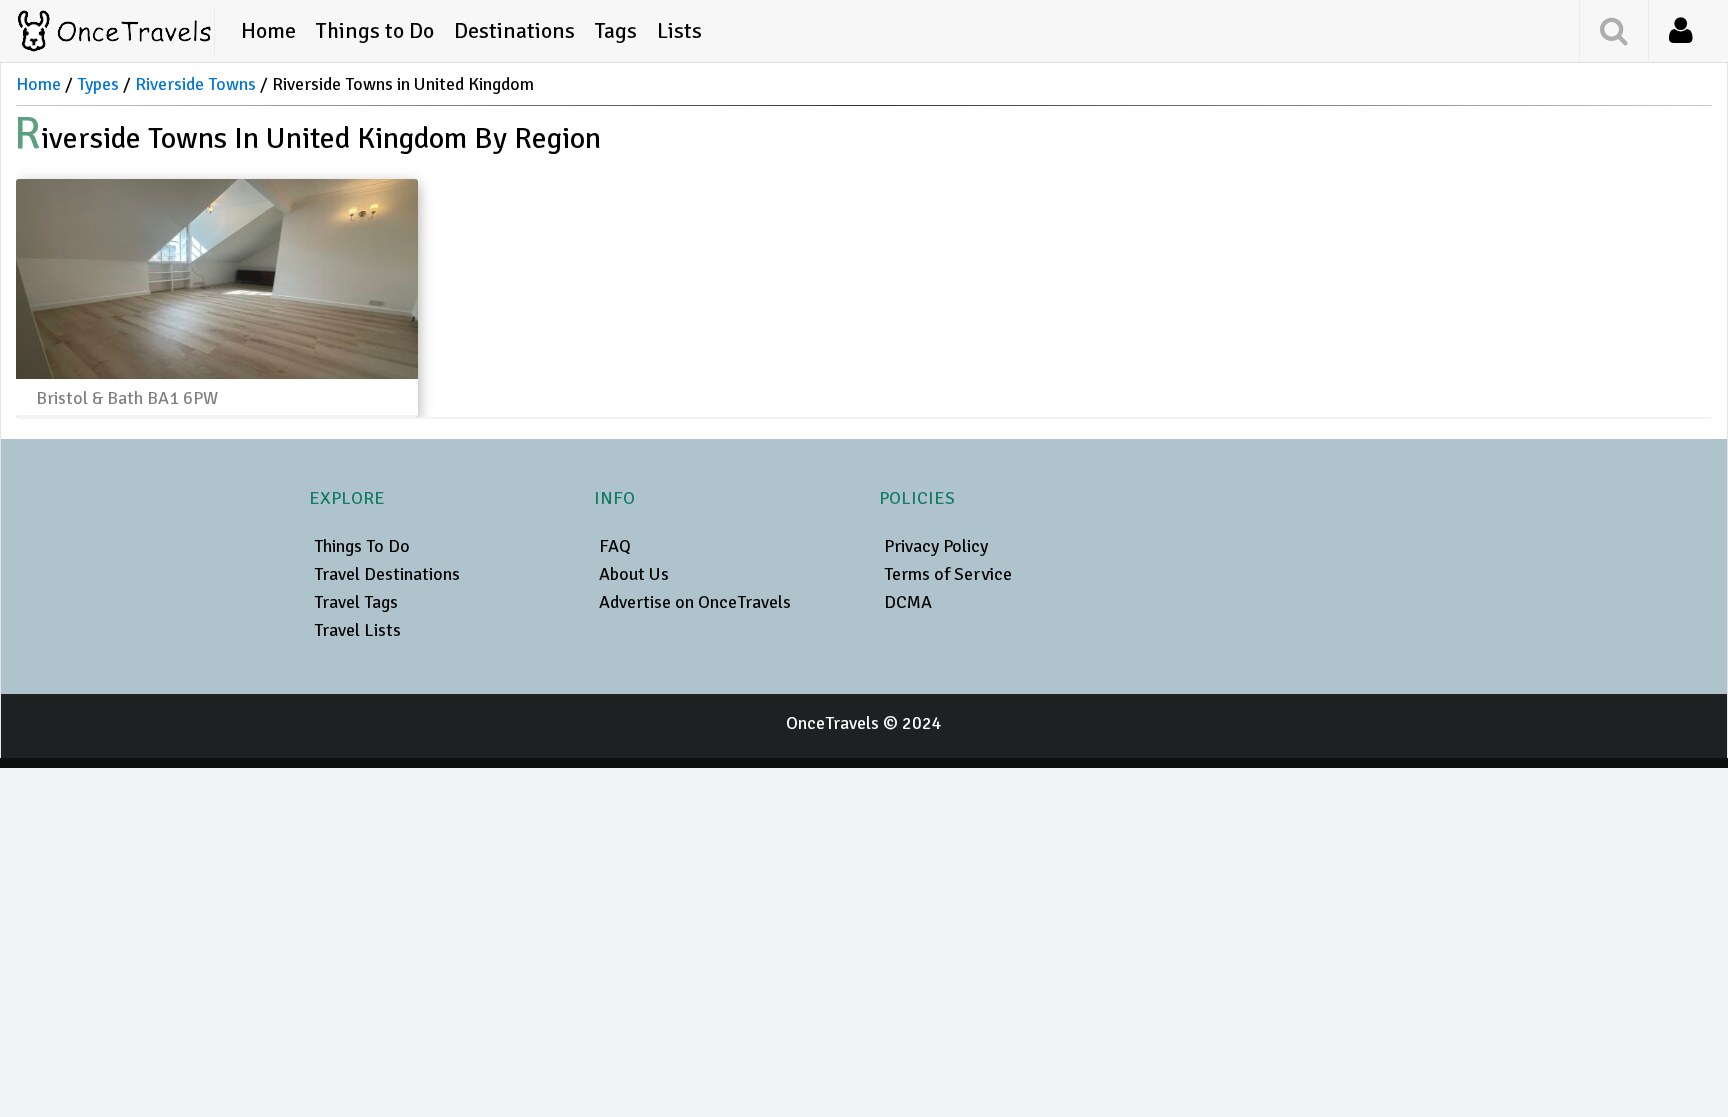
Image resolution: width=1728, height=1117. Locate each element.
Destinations (514, 30)
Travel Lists (357, 630)
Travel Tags (356, 602)
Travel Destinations (387, 574)
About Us (634, 574)
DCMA (908, 602)
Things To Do (362, 546)
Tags (616, 30)
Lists (679, 30)
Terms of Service (948, 574)
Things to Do (375, 30)
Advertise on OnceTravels (695, 602)
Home (268, 30)
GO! (1556, 29)
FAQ (615, 546)
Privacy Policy (936, 546)
